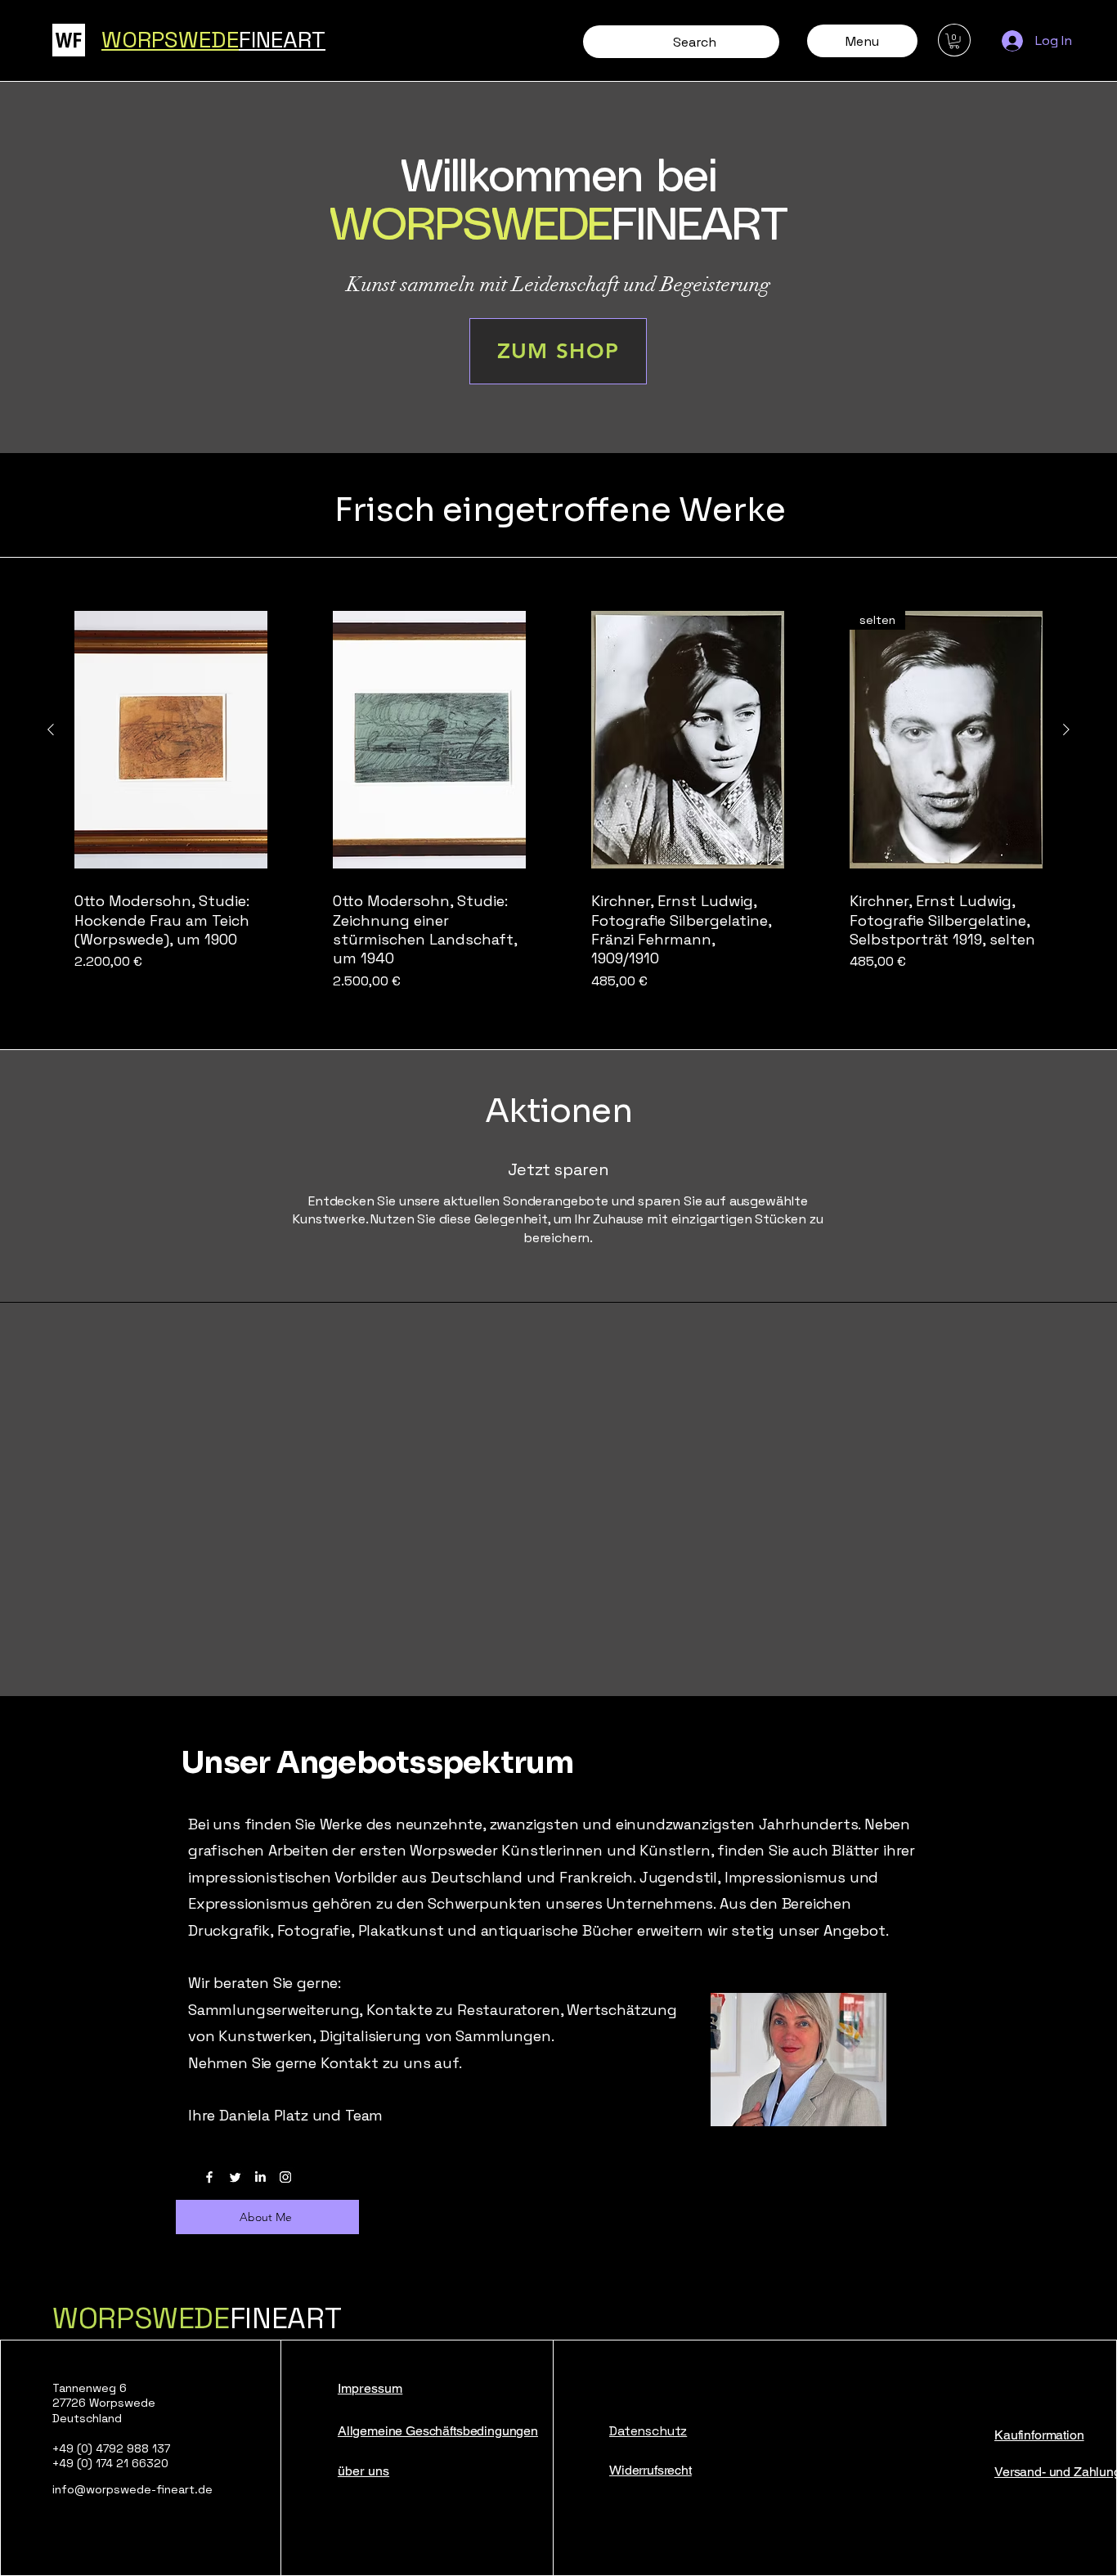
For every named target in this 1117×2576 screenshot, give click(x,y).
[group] (558, 796)
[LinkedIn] (260, 2177)
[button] (954, 41)
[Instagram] (285, 2177)
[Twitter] (235, 2177)
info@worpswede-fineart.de (132, 2489)
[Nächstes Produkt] (1066, 729)
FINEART (197, 2318)
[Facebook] (209, 2177)
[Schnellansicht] (171, 740)
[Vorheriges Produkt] (51, 729)
